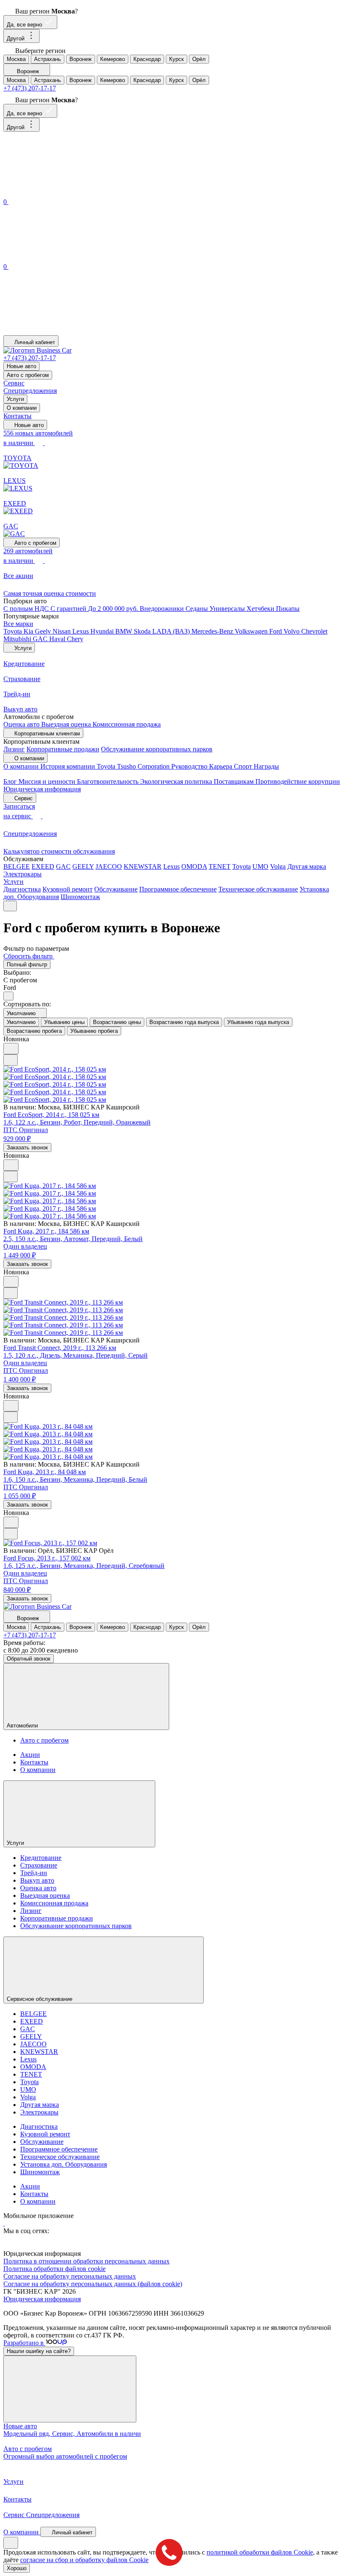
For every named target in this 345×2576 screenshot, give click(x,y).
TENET (220, 866)
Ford (276, 631)
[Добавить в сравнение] (11, 1060)
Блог (11, 781)
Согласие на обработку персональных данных (70, 2276)
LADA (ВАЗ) (172, 631)
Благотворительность (109, 781)
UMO (260, 866)
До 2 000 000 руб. (114, 609)
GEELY (83, 866)
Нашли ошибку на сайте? (39, 2351)
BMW (125, 631)
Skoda (143, 631)
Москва (16, 59)
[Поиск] (66, 192)
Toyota (13, 631)
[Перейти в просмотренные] (66, 331)
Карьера (222, 766)
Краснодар (147, 59)
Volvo (292, 631)
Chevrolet (314, 631)
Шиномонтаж (80, 897)
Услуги (15, 399)
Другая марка (307, 866)
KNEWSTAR (143, 866)
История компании (69, 766)
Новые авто (21, 366)
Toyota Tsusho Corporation (134, 766)
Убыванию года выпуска (258, 1022)
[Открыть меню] (10, 906)
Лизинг (14, 749)
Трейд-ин (34, 1873)
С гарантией (69, 609)
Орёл (199, 59)
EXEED (43, 866)
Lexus (81, 631)
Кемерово (113, 59)
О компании (22, 408)
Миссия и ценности (48, 781)
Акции (30, 1755)
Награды (266, 766)
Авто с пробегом (28, 375)
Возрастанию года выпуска (184, 1022)
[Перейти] (4, 2223)
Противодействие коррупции (298, 781)
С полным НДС (27, 609)
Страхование (39, 1865)
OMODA (194, 866)
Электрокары (23, 874)
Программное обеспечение (178, 889)
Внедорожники (163, 609)
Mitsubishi (18, 639)
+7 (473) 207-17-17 (30, 88)
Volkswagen (252, 631)
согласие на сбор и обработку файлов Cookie (84, 2560)
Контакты (17, 416)
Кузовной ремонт (68, 889)
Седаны (198, 609)
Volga (278, 866)
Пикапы (288, 609)
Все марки (18, 624)
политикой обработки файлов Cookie (260, 2552)
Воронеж (81, 59)
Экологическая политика (177, 781)
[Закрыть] (70, 2389)
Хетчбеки (261, 609)
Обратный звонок (29, 1659)
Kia (29, 631)
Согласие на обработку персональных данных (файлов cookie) (93, 2284)
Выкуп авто (37, 1880)
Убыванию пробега (94, 1031)
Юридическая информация (42, 789)
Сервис (14, 383)
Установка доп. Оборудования (64, 2164)
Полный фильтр (27, 964)
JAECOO (109, 866)
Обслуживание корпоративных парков (157, 749)
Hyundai (103, 631)
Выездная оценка (67, 724)
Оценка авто (22, 724)
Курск (176, 59)
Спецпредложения (30, 391)
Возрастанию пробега (34, 1031)
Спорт (244, 766)
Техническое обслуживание (258, 889)
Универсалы (228, 609)
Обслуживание (116, 889)
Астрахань (48, 59)
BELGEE (17, 866)
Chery (75, 639)
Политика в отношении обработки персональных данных (86, 2261)
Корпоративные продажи (63, 749)
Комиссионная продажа (127, 724)
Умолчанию (21, 1022)
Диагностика (22, 889)
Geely (44, 631)
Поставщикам (235, 781)
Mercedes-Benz (213, 631)
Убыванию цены (64, 1022)
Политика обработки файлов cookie (54, 2269)
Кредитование (41, 1858)
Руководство (190, 766)
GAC (41, 639)
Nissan (62, 631)
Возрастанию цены (117, 1022)
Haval (58, 639)
